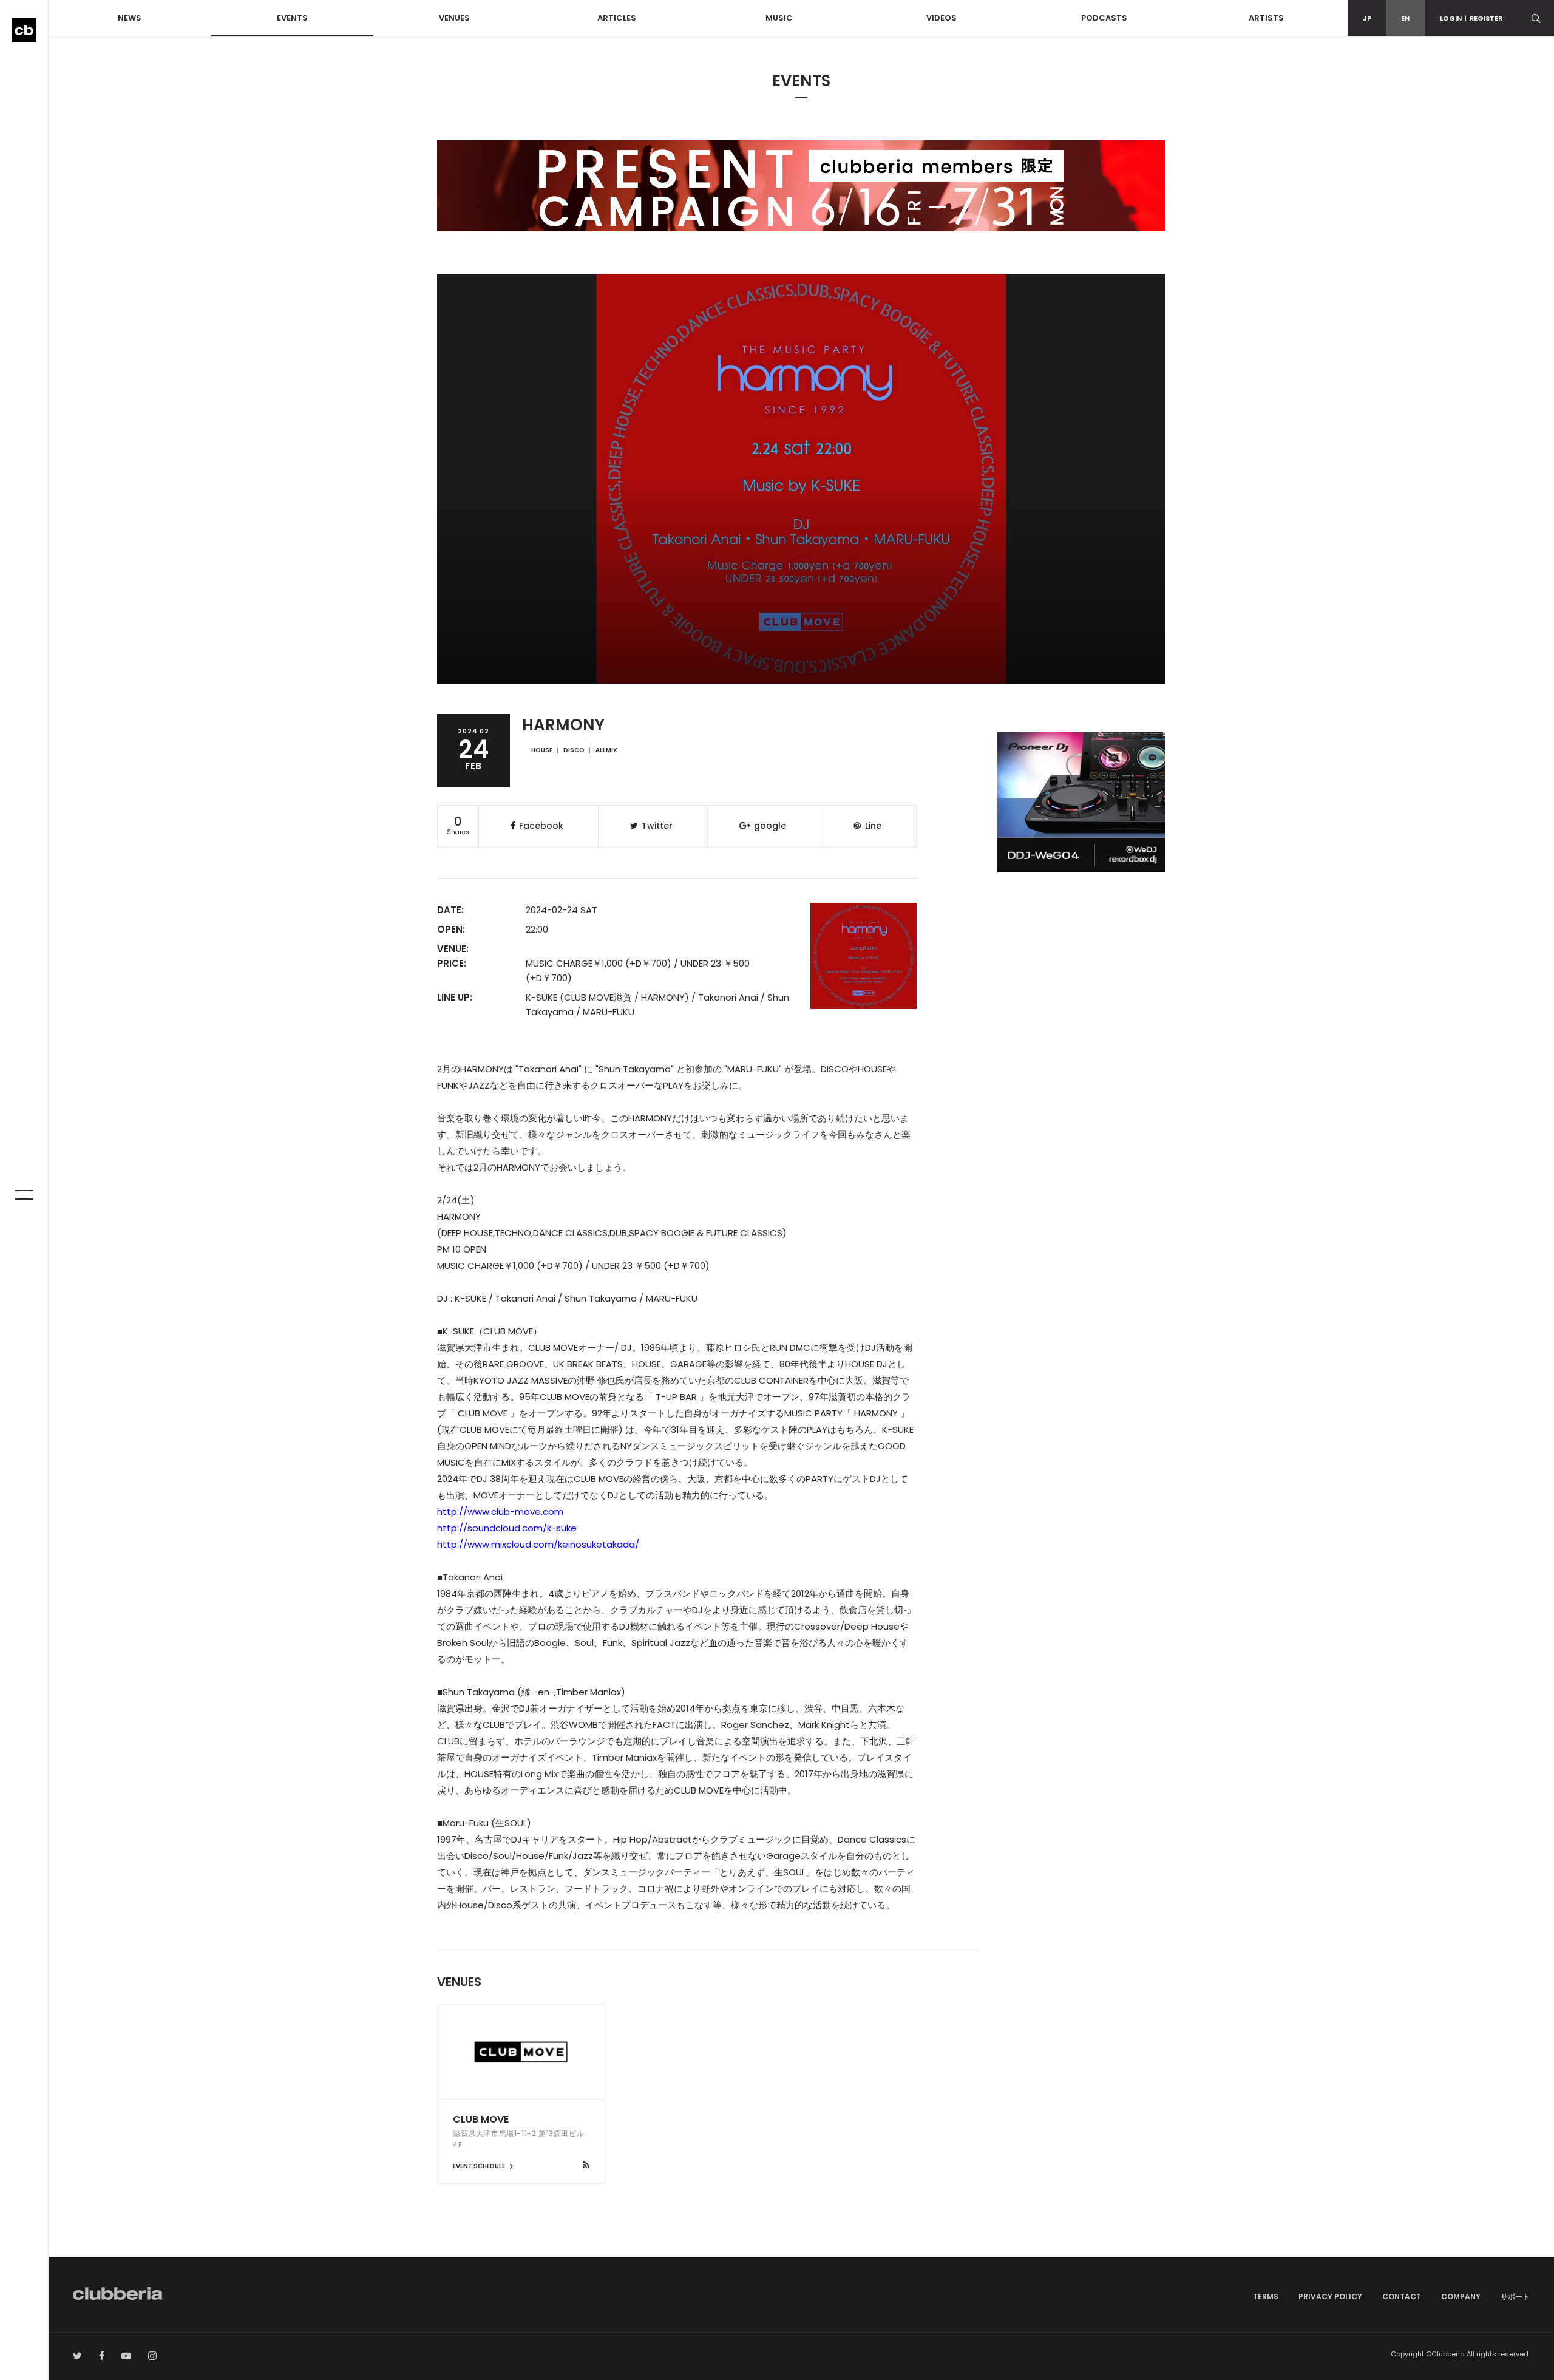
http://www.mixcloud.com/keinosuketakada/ (538, 1544)
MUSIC (779, 18)
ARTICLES (617, 18)
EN (1405, 18)
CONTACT (1402, 2297)
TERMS (1266, 2297)
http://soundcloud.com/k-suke (507, 1528)
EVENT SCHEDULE (480, 2166)
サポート (1515, 2297)
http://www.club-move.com (500, 1511)
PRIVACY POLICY (1330, 2297)
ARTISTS (1266, 18)
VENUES (454, 18)
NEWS (130, 18)
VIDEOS (942, 18)
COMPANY (1461, 2297)
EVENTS (292, 18)
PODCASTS (1104, 18)
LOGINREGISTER (1471, 18)
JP (1367, 18)
